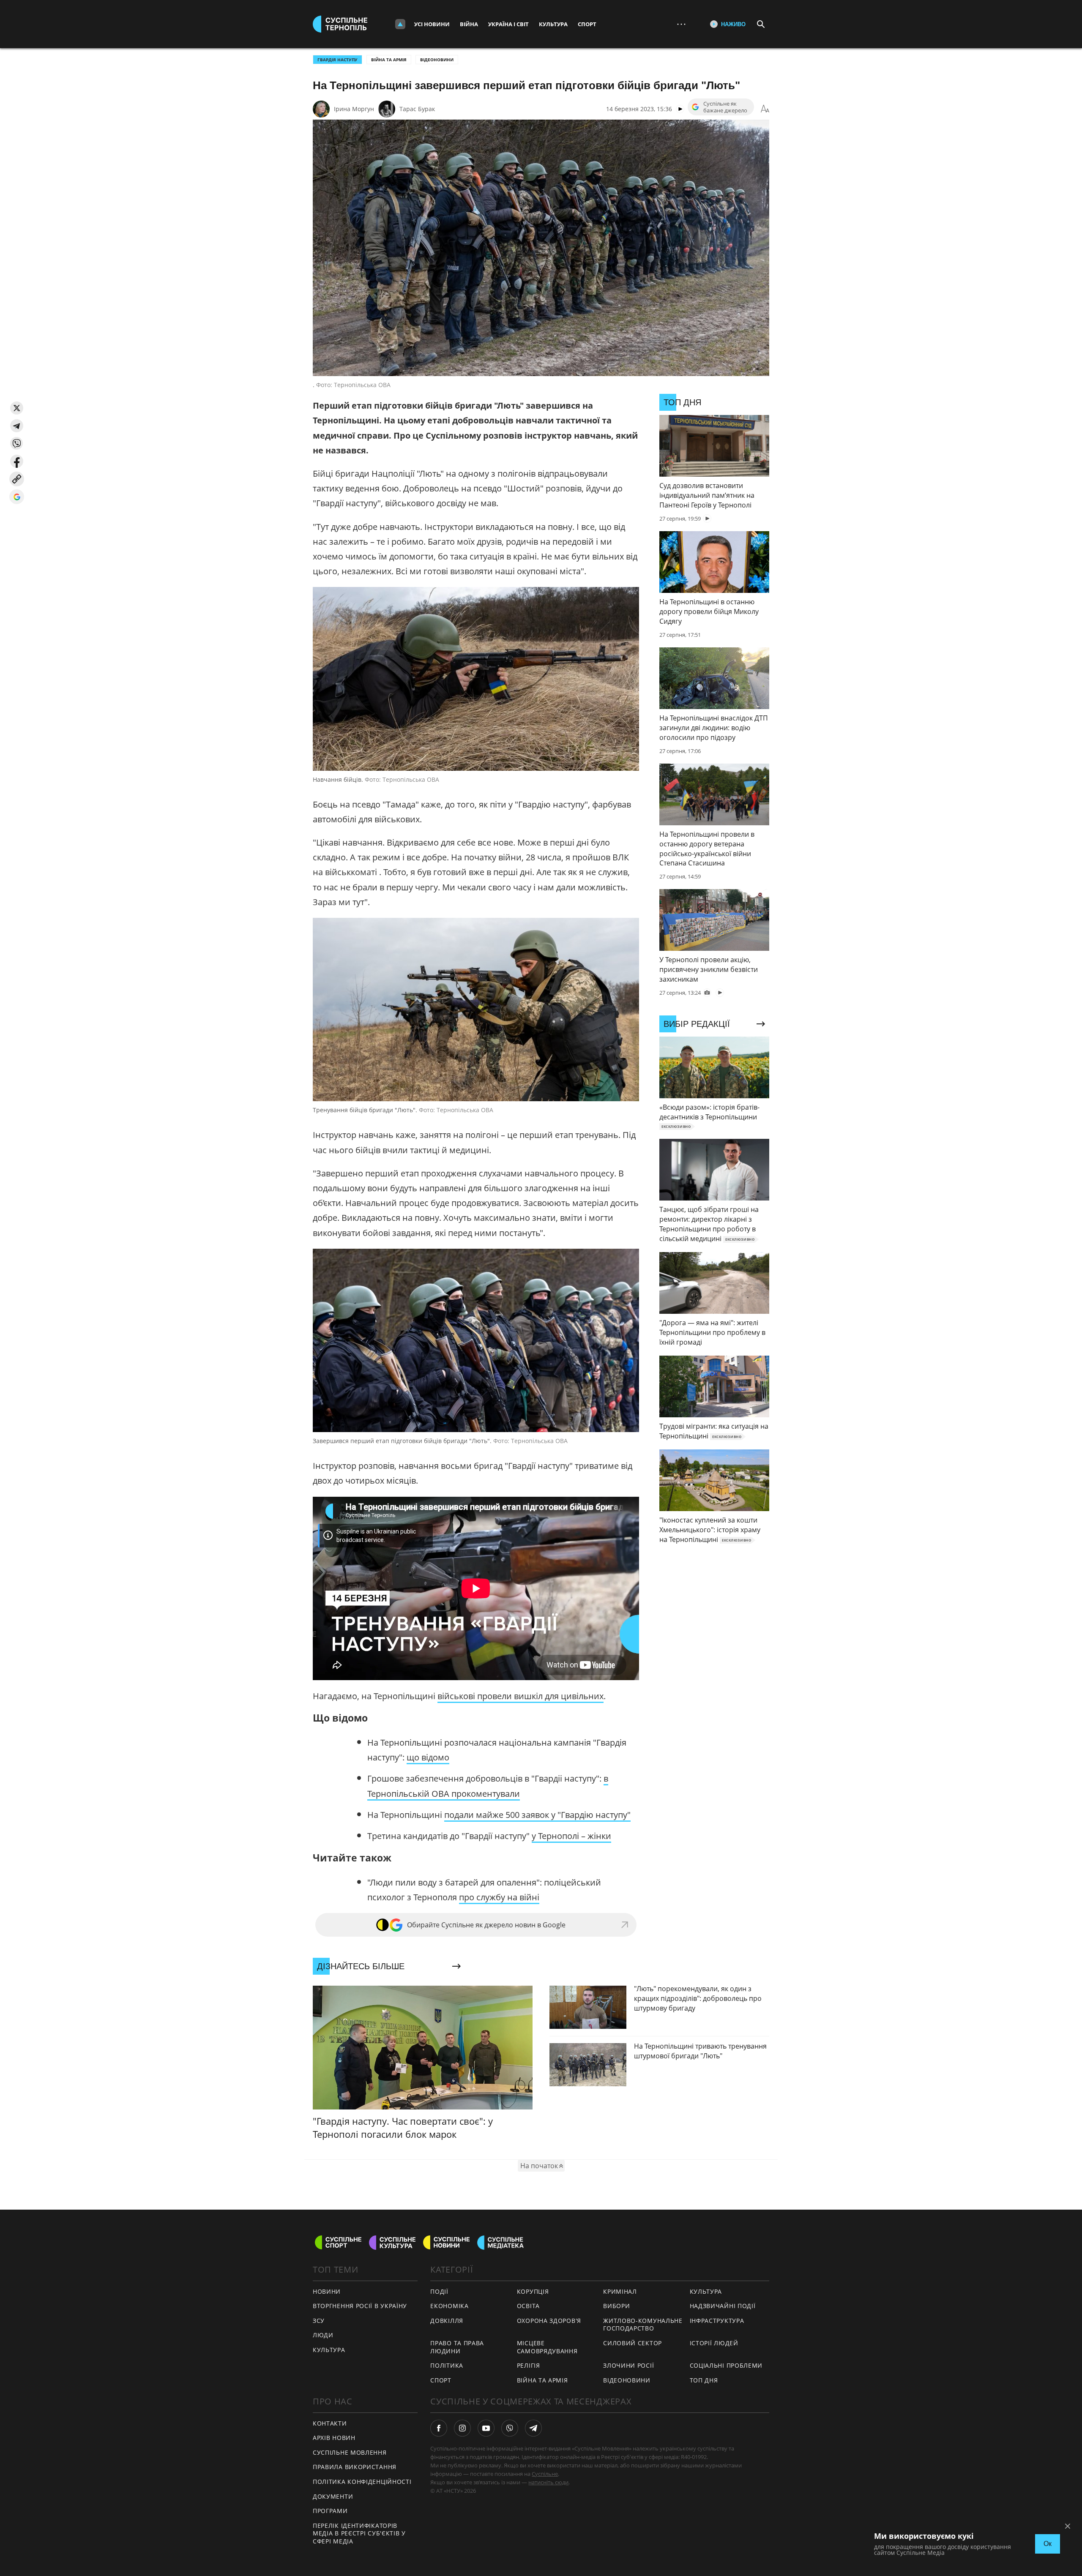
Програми (330, 2511)
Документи (333, 2496)
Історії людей (714, 2343)
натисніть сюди (548, 2482)
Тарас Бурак (417, 109)
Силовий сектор (633, 2343)
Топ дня (704, 2380)
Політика (447, 2365)
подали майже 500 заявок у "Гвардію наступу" (537, 1815)
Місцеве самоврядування (547, 2347)
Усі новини (432, 24)
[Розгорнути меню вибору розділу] (400, 24)
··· (681, 24)
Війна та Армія (389, 60)
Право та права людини (457, 2347)
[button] (17, 408)
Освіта (528, 2306)
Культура (553, 24)
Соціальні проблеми (726, 2365)
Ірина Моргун (354, 109)
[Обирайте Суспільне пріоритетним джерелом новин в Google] (17, 497)
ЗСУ (319, 2321)
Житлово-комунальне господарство (643, 2325)
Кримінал (620, 2291)
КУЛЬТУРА (329, 2350)
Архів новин (334, 2438)
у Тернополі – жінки (571, 1836)
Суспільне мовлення (350, 2452)
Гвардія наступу (337, 60)
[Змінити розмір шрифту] (765, 109)
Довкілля (447, 2321)
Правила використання (355, 2467)
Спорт (587, 24)
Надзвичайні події (723, 2306)
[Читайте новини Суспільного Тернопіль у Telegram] (533, 2428)
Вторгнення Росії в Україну (360, 2306)
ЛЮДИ (323, 2335)
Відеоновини (437, 60)
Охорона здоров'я (549, 2321)
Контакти (330, 2423)
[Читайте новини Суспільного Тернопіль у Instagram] (462, 2428)
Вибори (616, 2306)
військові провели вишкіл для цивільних (521, 1696)
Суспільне (545, 2474)
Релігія (529, 2365)
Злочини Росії (628, 2365)
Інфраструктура (717, 2321)
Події (439, 2291)
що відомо (428, 1757)
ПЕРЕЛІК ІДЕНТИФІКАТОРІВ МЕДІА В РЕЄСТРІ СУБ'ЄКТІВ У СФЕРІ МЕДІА (359, 2533)
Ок (1048, 2544)
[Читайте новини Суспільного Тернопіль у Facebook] (439, 2428)
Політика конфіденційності (362, 2482)
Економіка (449, 2306)
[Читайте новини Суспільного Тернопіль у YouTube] (486, 2428)
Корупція (533, 2291)
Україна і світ (508, 24)
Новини (327, 2291)
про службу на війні (499, 1897)
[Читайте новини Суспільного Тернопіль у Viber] (510, 2428)
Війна (469, 24)
